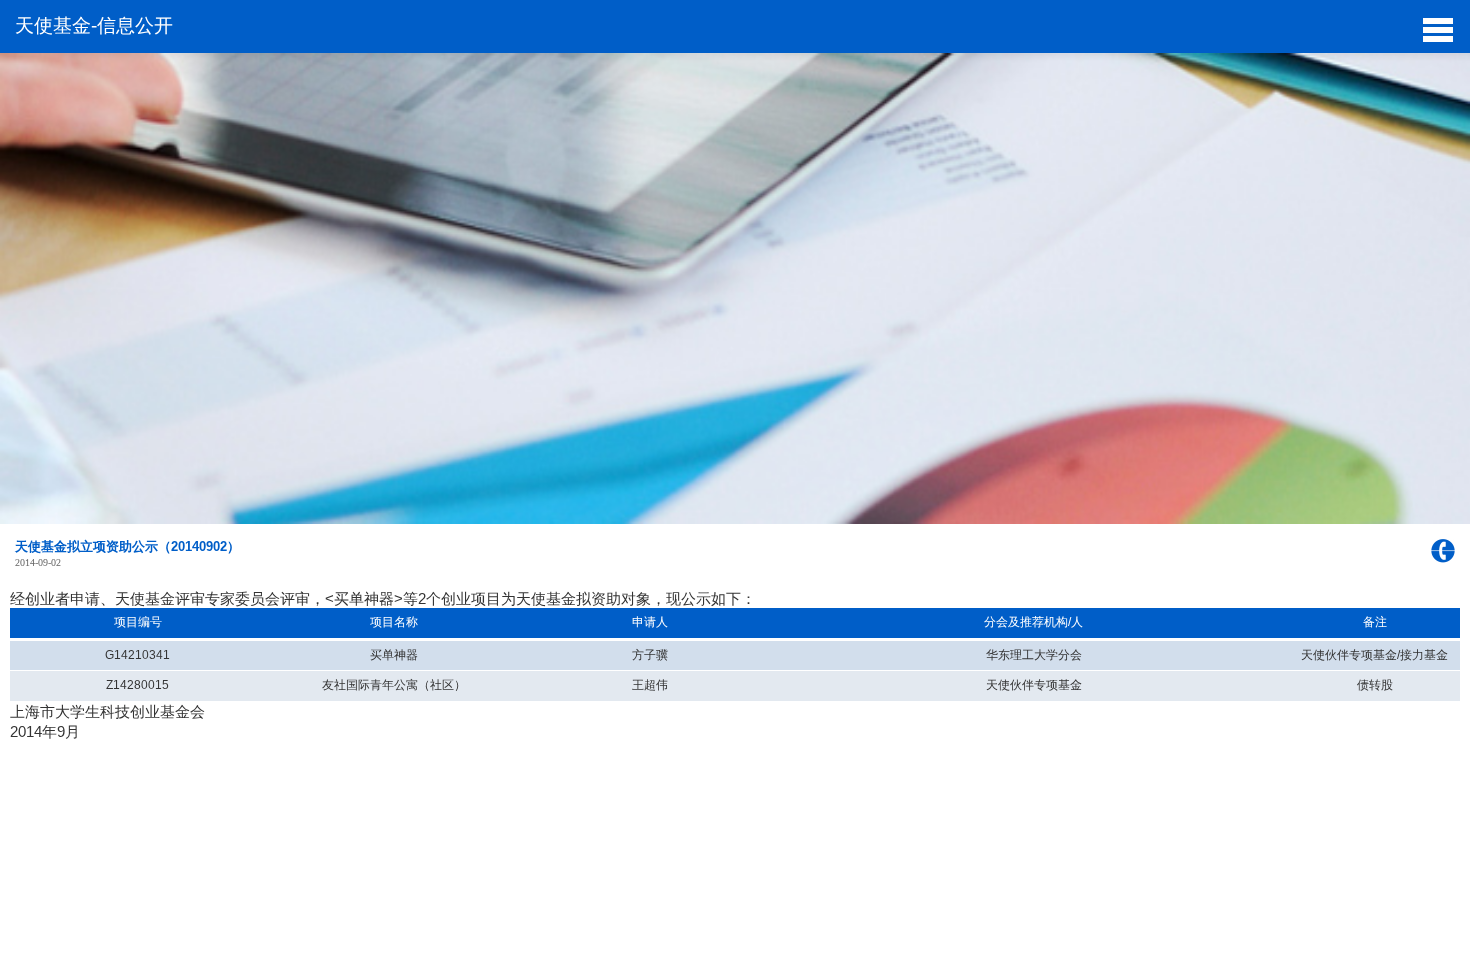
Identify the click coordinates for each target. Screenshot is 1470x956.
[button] (1437, 27)
